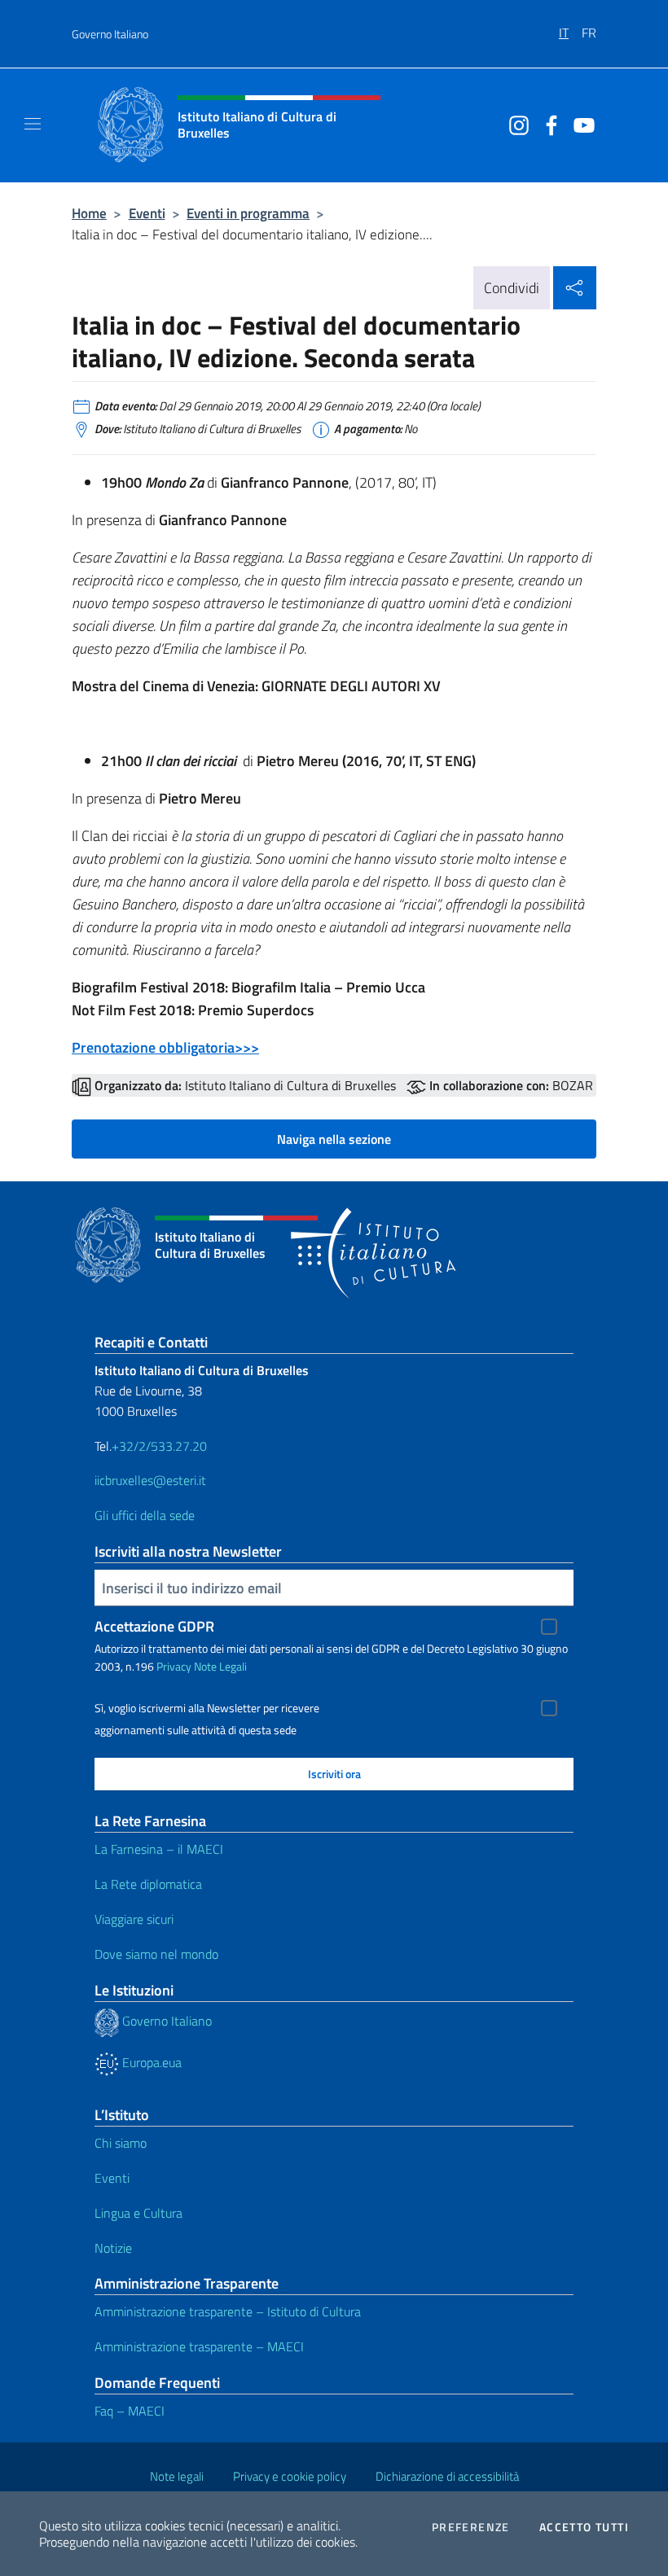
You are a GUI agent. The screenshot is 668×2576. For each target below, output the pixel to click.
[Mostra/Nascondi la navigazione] (33, 124)
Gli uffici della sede (145, 1515)
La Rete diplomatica (148, 1884)
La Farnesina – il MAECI (159, 1849)
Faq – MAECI (130, 2411)
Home (89, 213)
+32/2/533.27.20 (159, 1446)
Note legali (177, 2476)
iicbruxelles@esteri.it (150, 1480)
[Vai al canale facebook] (547, 124)
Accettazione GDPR (154, 1626)
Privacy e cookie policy (290, 2476)
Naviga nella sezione (334, 1139)
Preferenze (471, 2527)
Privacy (174, 1666)
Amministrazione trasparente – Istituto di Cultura (228, 2311)
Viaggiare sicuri (134, 1919)
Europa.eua (150, 2062)
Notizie (113, 2248)
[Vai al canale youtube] (580, 124)
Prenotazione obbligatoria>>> (165, 1047)
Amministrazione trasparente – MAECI (199, 2346)
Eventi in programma (248, 213)
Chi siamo (121, 2143)
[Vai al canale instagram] (515, 124)
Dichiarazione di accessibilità (447, 2476)
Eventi (147, 213)
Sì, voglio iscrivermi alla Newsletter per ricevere (207, 1708)
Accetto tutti (584, 2527)
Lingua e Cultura (138, 2213)
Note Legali (220, 1666)
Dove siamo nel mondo (156, 1954)
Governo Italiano (110, 34)
